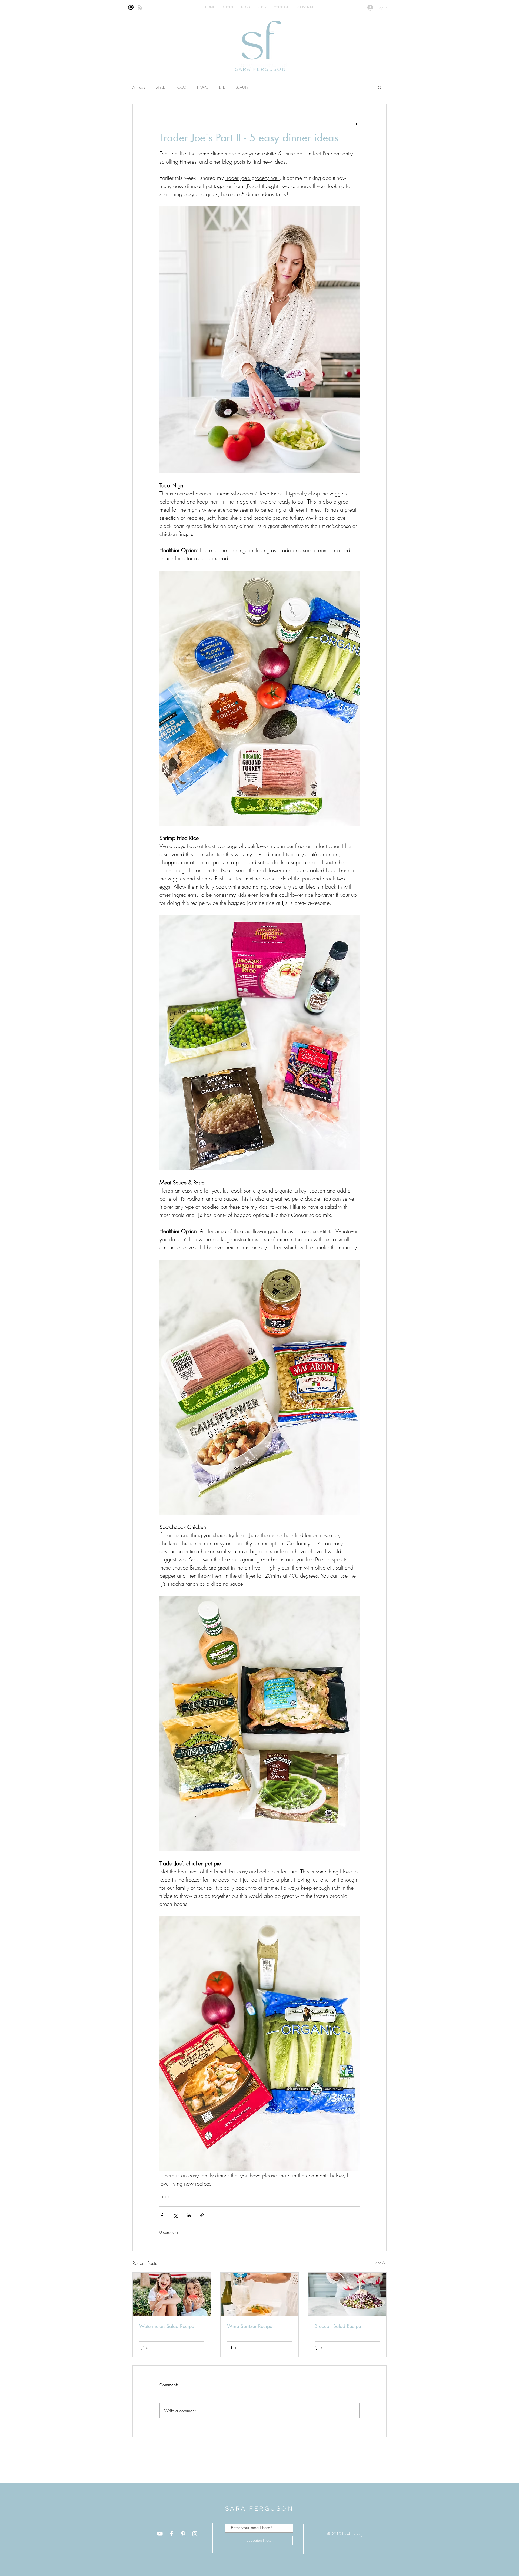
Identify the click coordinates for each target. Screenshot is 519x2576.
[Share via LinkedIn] (189, 2215)
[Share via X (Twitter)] (175, 2215)
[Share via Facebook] (162, 2215)
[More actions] (356, 123)
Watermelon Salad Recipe (167, 2326)
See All (381, 2262)
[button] (380, 87)
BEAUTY (242, 87)
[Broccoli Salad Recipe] (347, 2294)
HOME (203, 87)
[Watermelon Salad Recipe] (172, 2294)
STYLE (160, 87)
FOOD (181, 87)
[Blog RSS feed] (140, 8)
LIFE (222, 87)
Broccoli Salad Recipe (338, 2326)
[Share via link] (202, 2215)
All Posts (139, 87)
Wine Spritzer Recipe (250, 2326)
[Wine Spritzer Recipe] (260, 2294)
